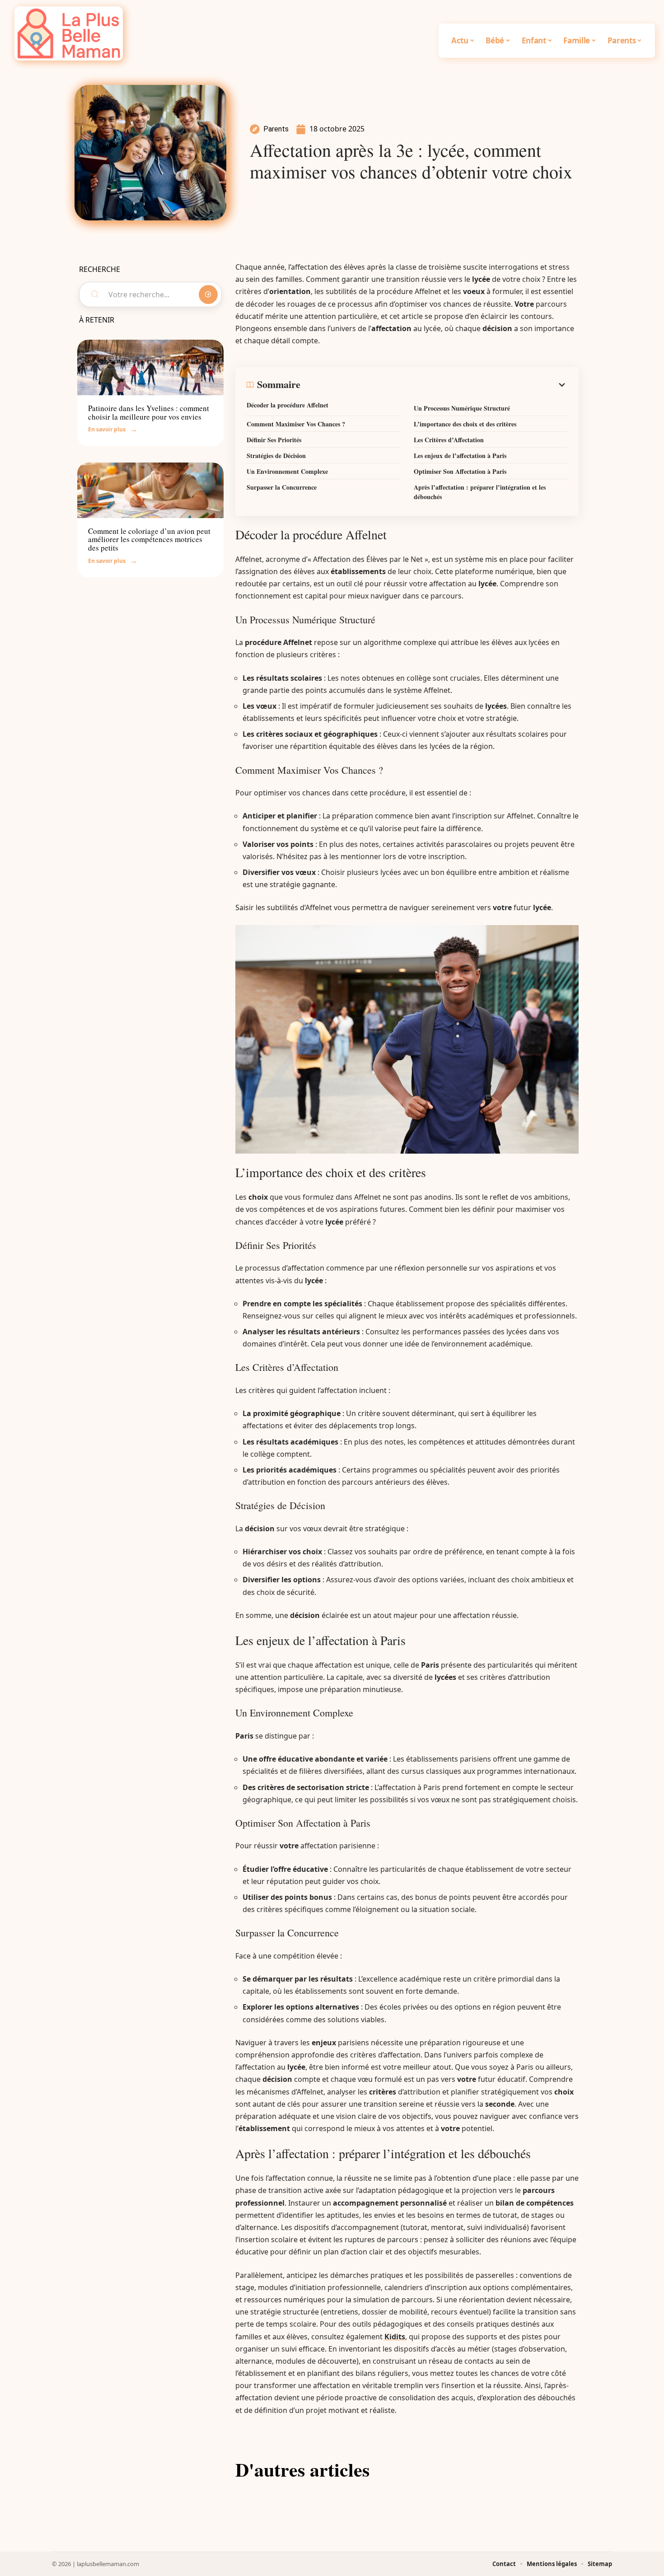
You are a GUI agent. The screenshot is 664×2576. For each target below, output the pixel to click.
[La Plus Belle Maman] (69, 33)
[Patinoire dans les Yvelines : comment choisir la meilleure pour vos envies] (150, 367)
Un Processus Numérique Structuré (462, 408)
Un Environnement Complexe (287, 471)
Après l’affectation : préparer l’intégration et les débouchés (480, 492)
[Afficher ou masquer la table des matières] (434, 385)
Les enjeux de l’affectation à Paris (460, 456)
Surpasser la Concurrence (282, 487)
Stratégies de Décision (276, 456)
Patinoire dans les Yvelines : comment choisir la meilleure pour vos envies (149, 412)
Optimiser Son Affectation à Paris (460, 471)
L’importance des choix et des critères (465, 424)
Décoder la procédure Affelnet (288, 405)
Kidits (395, 2337)
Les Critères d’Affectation (449, 440)
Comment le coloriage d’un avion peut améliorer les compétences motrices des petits (149, 539)
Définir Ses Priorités (274, 440)
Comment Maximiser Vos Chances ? (296, 424)
